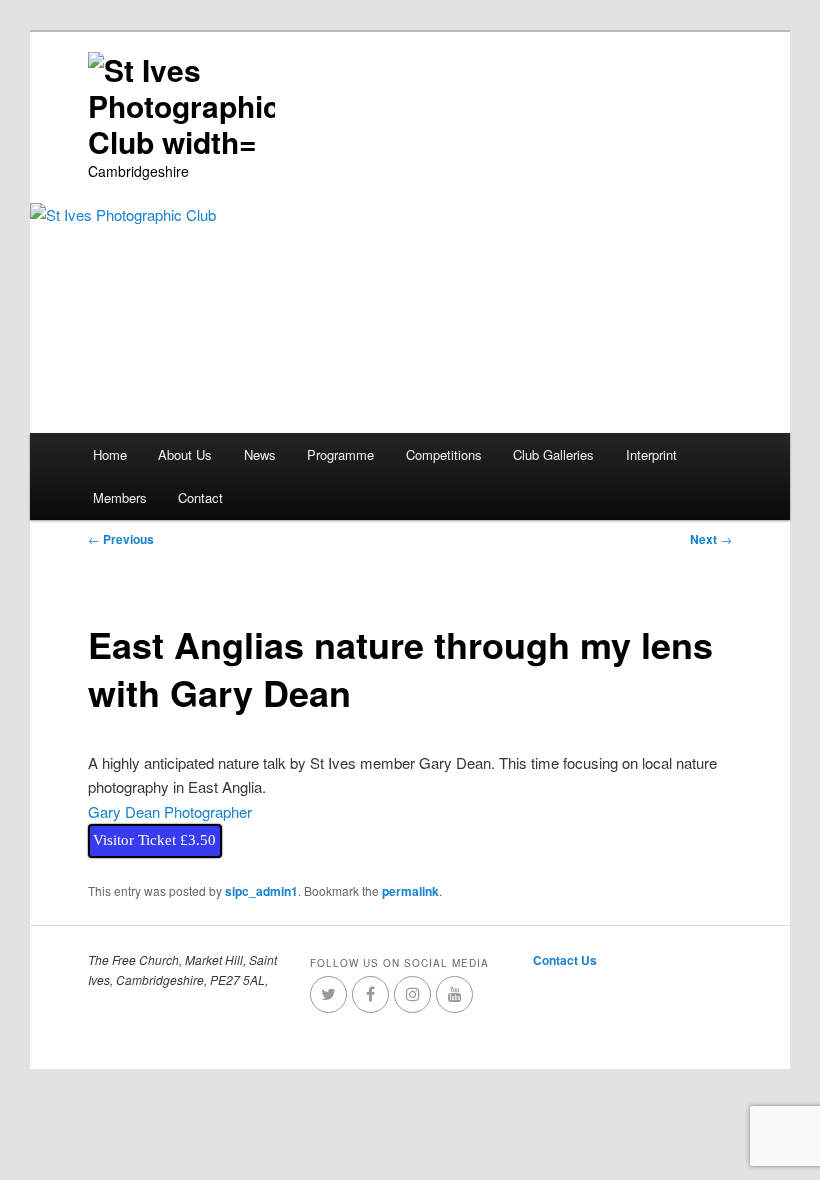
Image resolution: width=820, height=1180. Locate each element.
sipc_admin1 (261, 891)
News (260, 454)
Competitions (444, 454)
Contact (200, 497)
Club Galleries (553, 454)
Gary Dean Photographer (170, 811)
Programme (340, 454)
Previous (121, 539)
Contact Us (565, 960)
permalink (410, 891)
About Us (185, 454)
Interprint (651, 454)
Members (120, 497)
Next (711, 539)
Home (110, 454)
